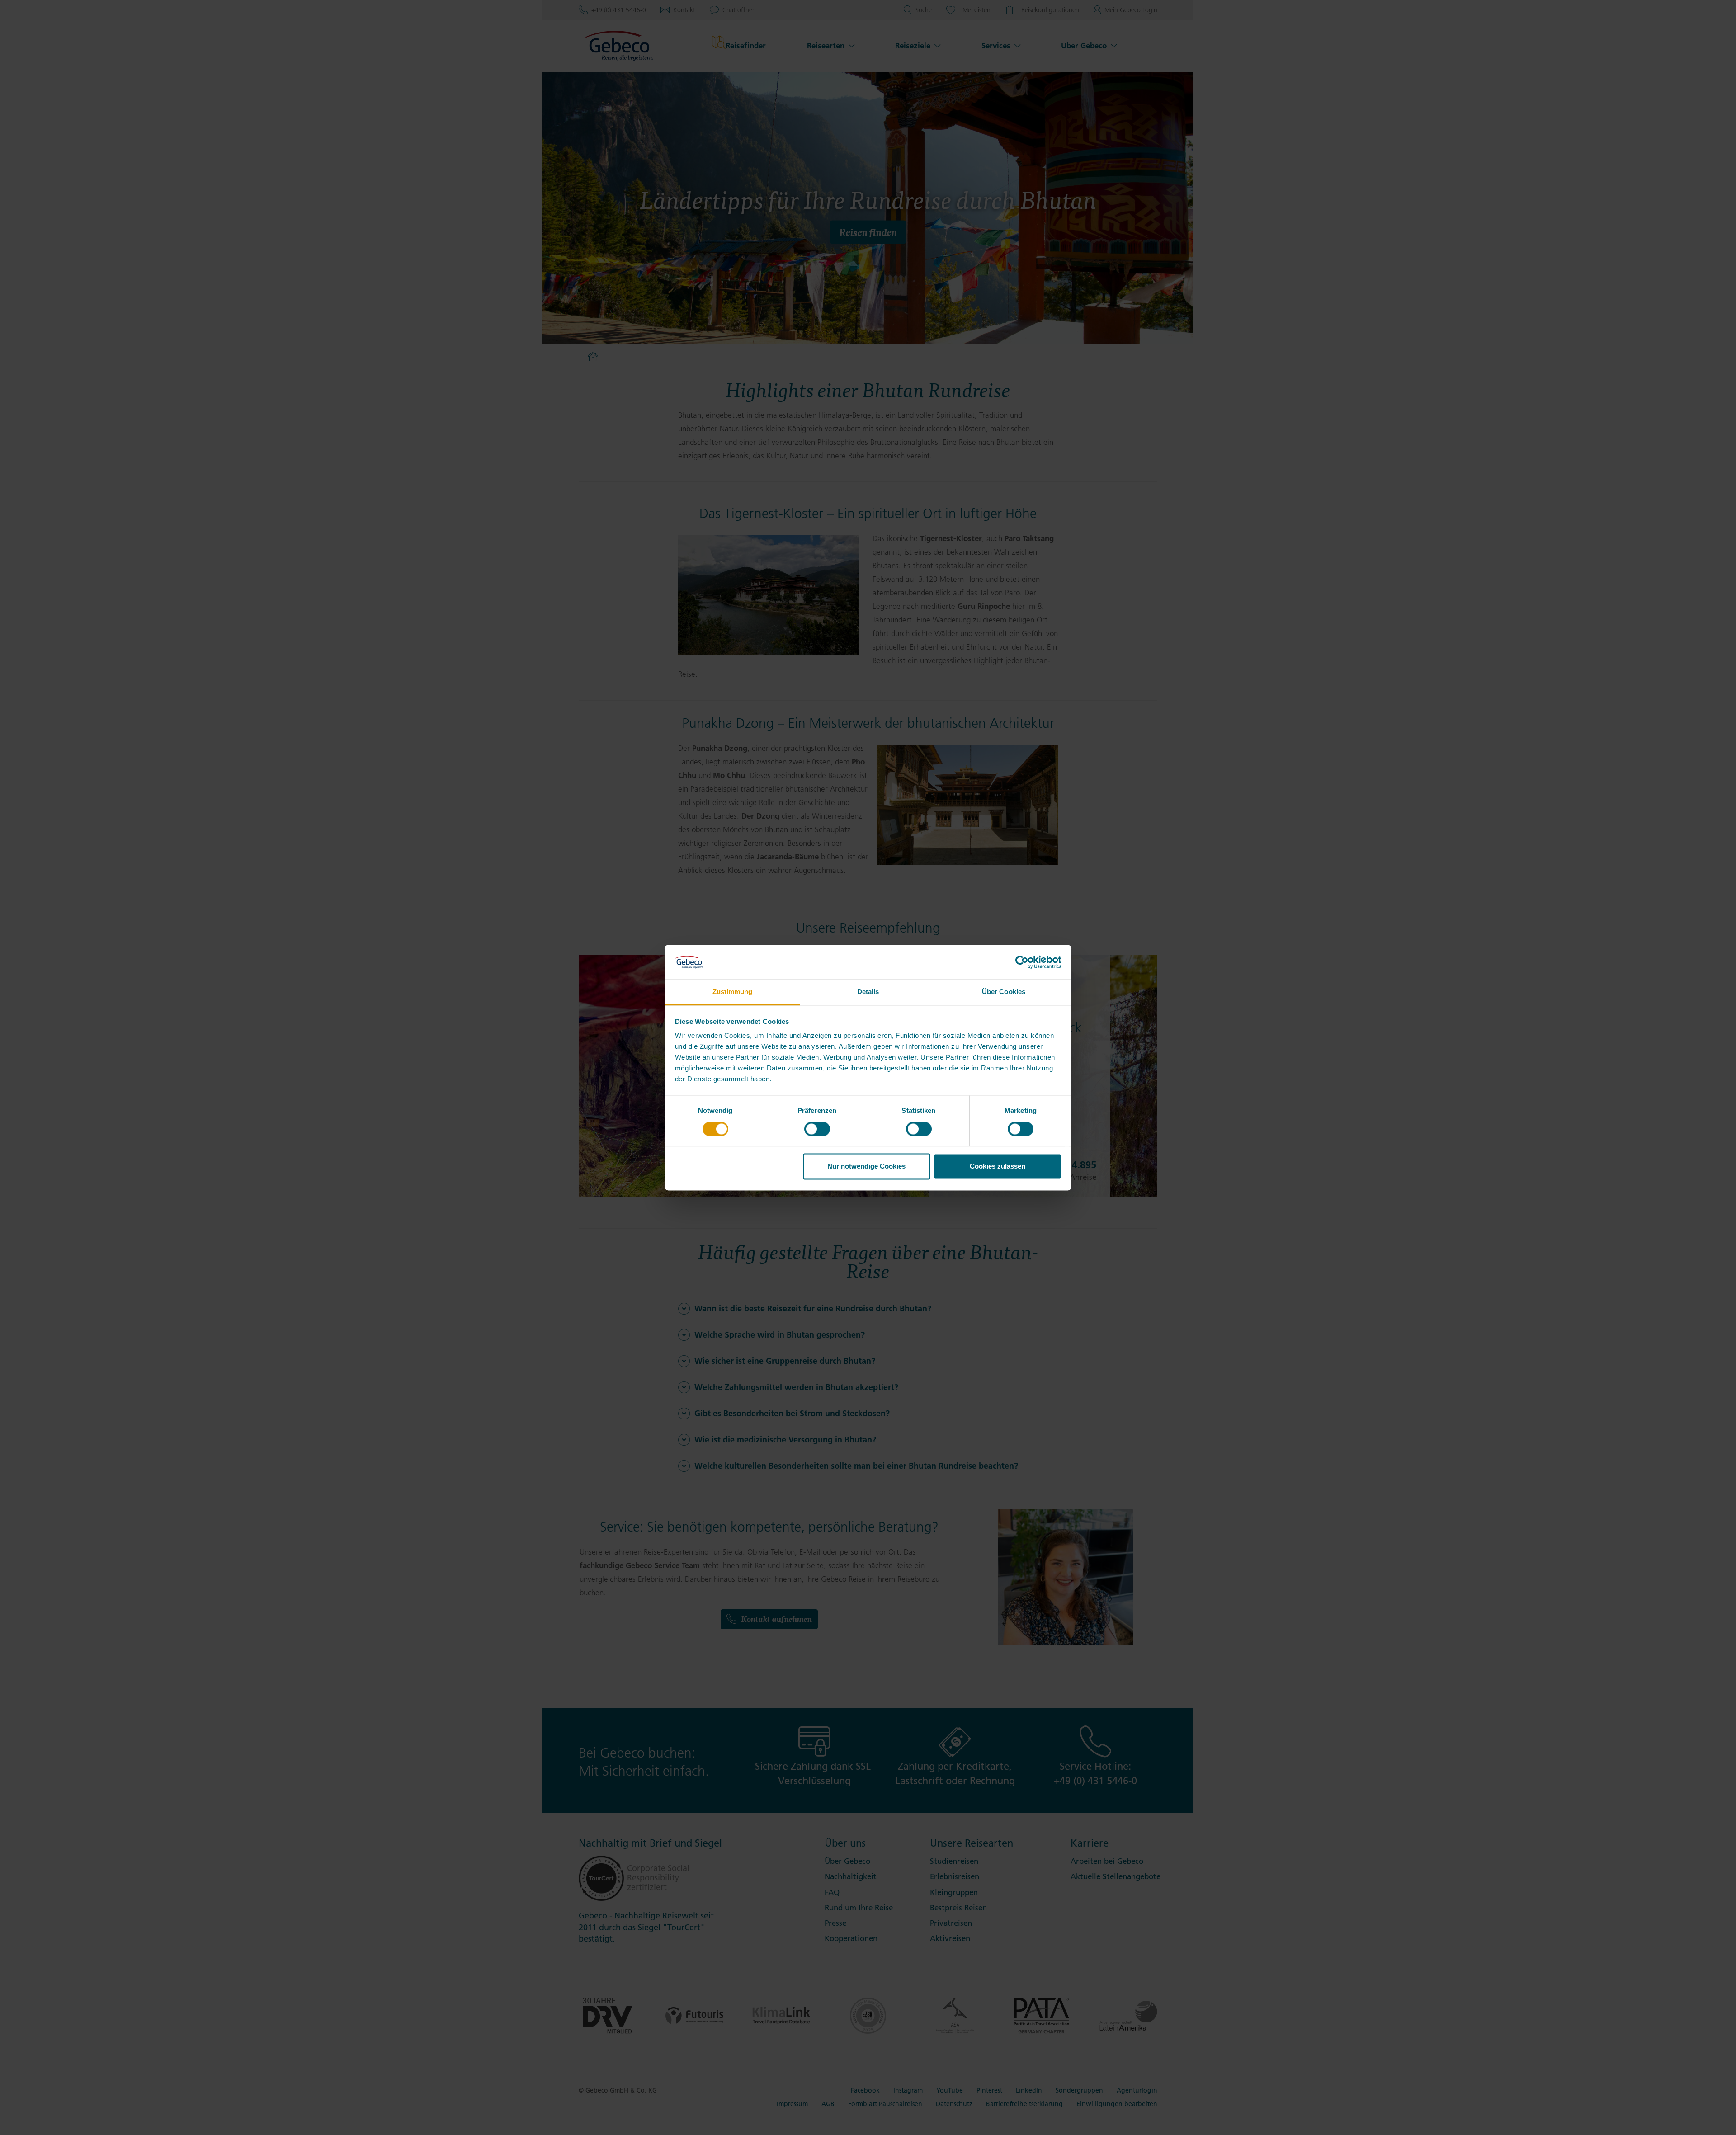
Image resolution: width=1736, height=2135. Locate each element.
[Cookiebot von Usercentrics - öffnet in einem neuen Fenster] (1022, 962)
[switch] (817, 1129)
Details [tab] (868, 992)
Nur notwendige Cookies (866, 1166)
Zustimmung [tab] (733, 992)
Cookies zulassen (998, 1166)
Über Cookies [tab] (1004, 992)
